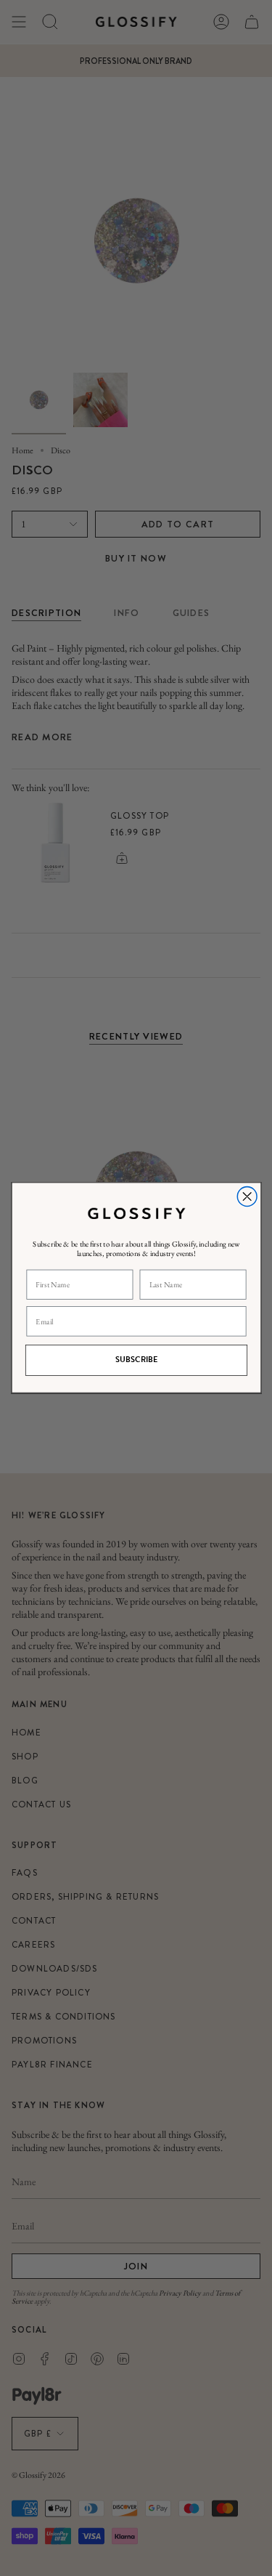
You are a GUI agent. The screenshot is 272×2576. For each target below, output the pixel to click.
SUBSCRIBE (136, 1361)
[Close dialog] (247, 1197)
